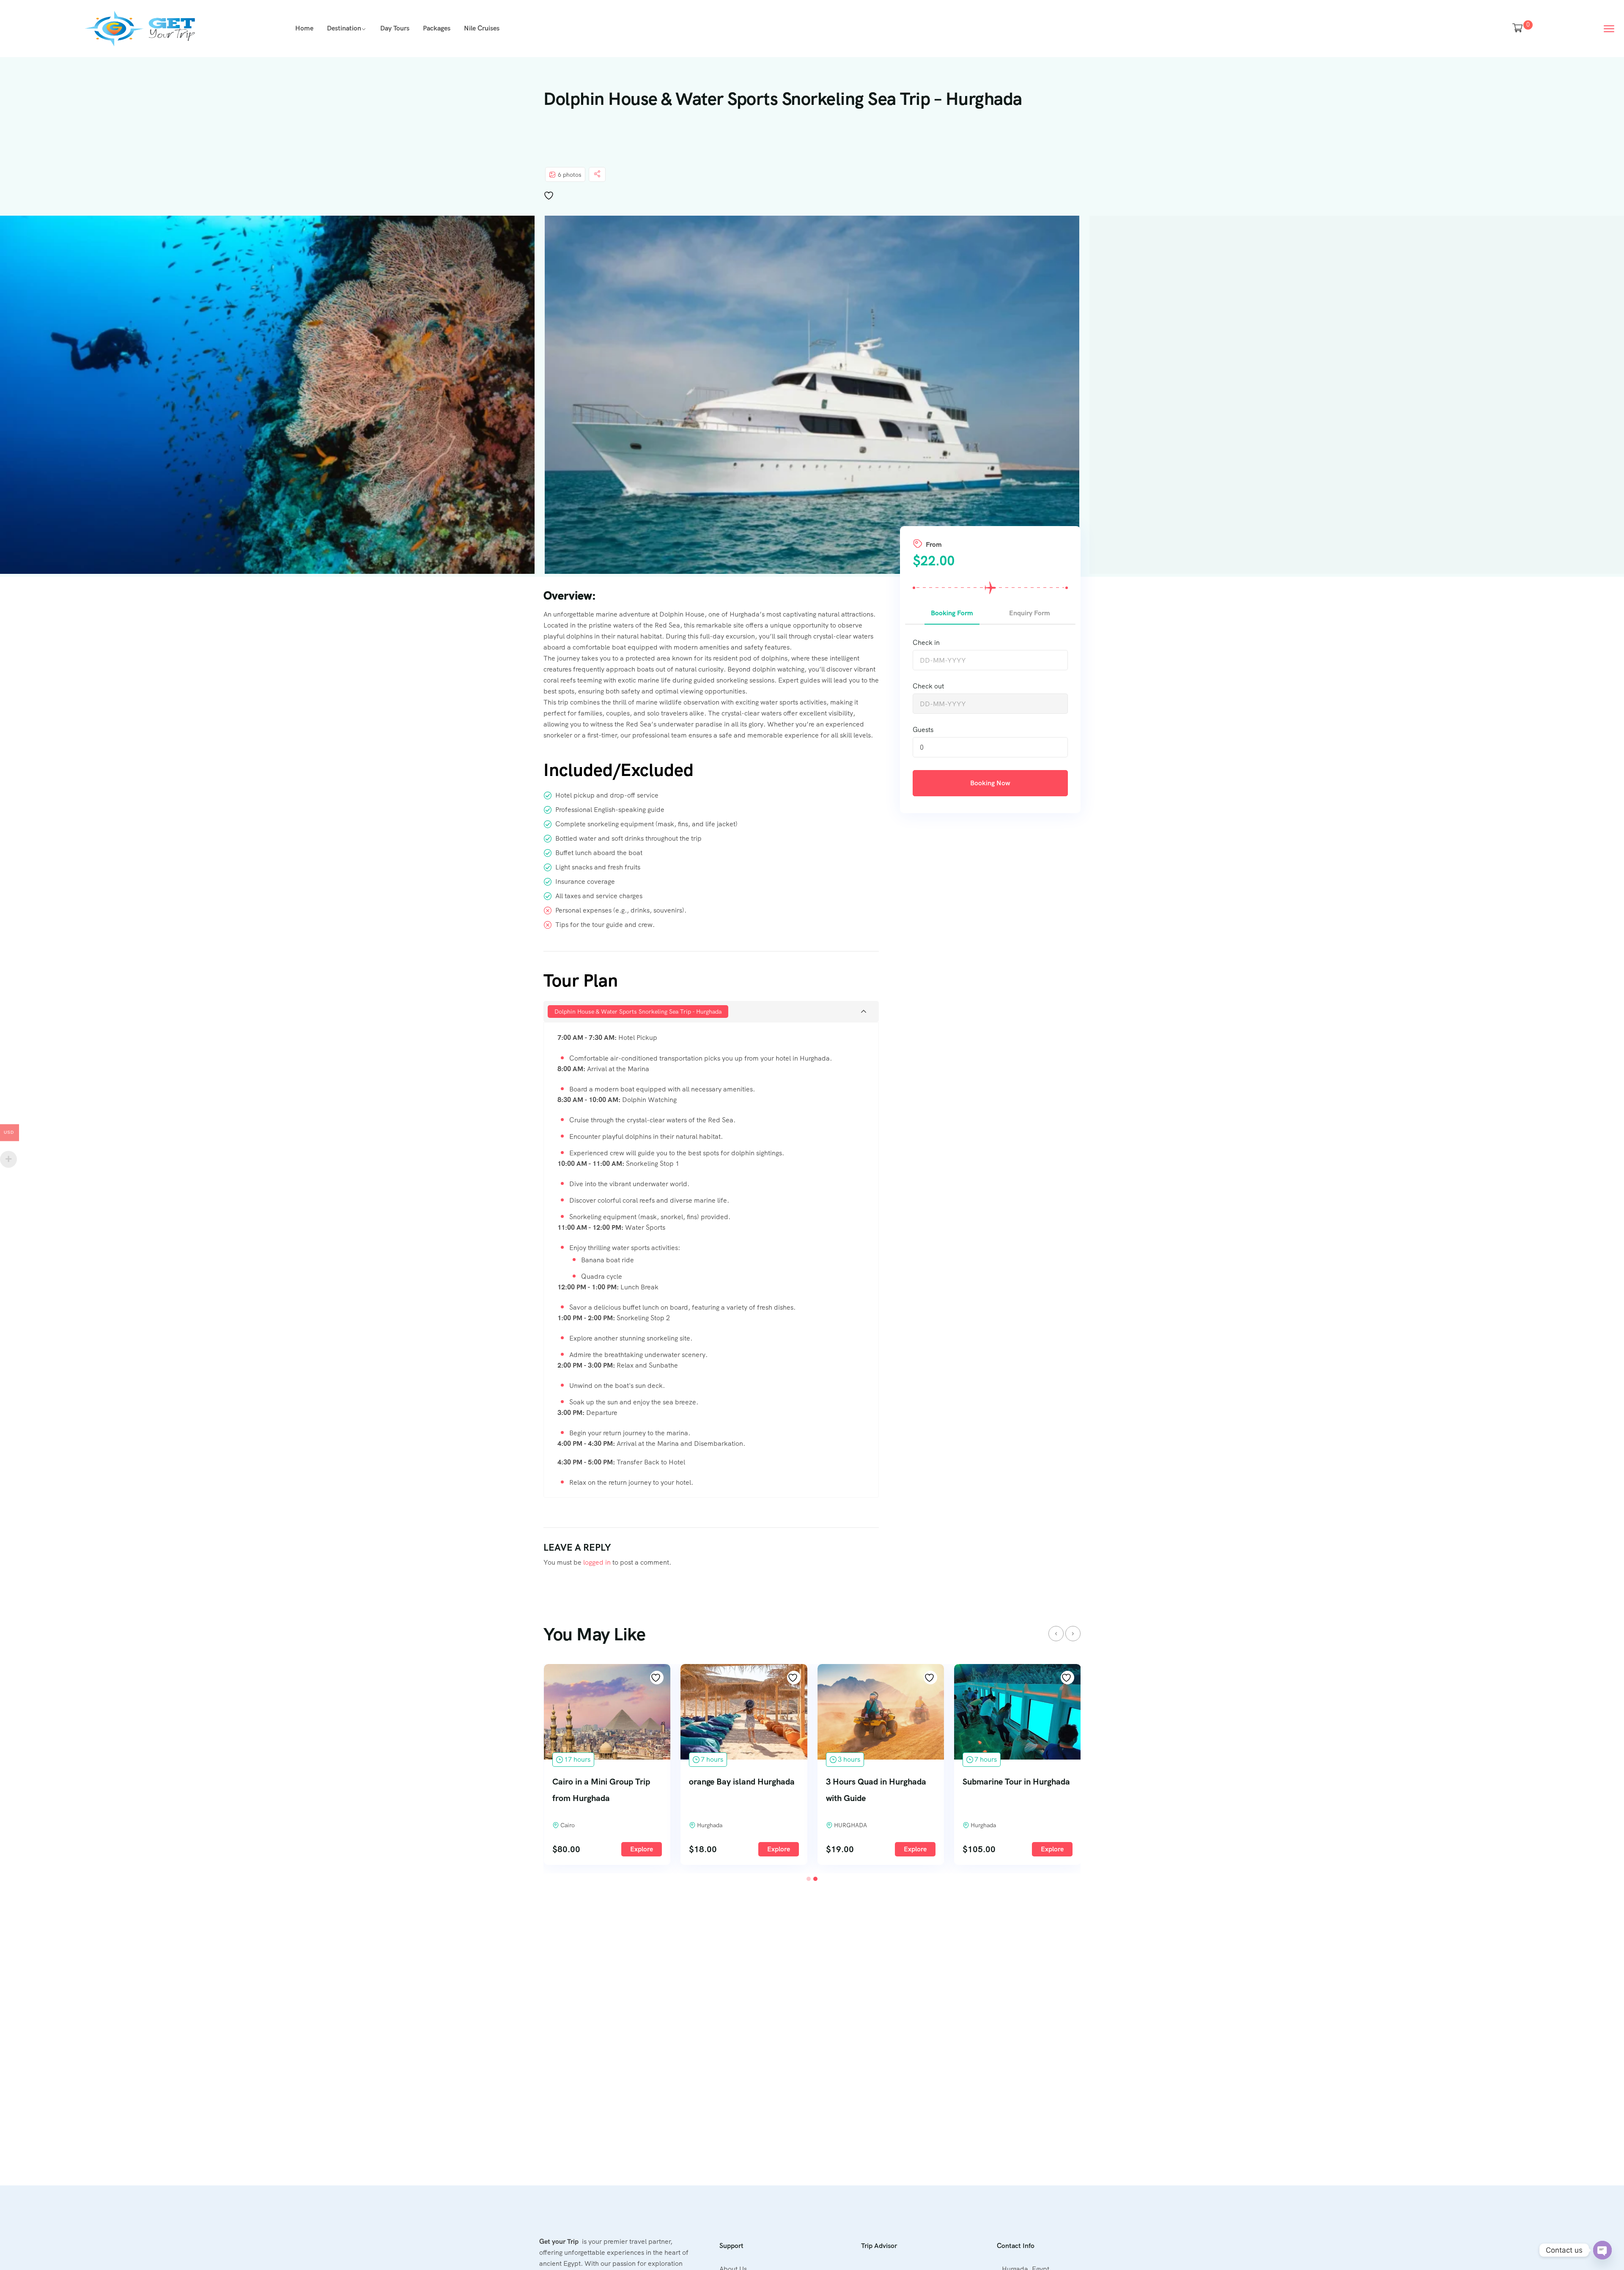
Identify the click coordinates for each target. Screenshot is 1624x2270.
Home (304, 28)
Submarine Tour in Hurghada (1016, 1782)
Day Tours (395, 28)
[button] (809, 1879)
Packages (437, 28)
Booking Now (990, 783)
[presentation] (1056, 1634)
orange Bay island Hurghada (742, 1782)
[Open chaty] (1602, 2250)
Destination (344, 28)
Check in (926, 643)
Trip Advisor (879, 2246)
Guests (923, 730)
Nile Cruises (482, 28)
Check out (928, 686)
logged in (597, 1562)
